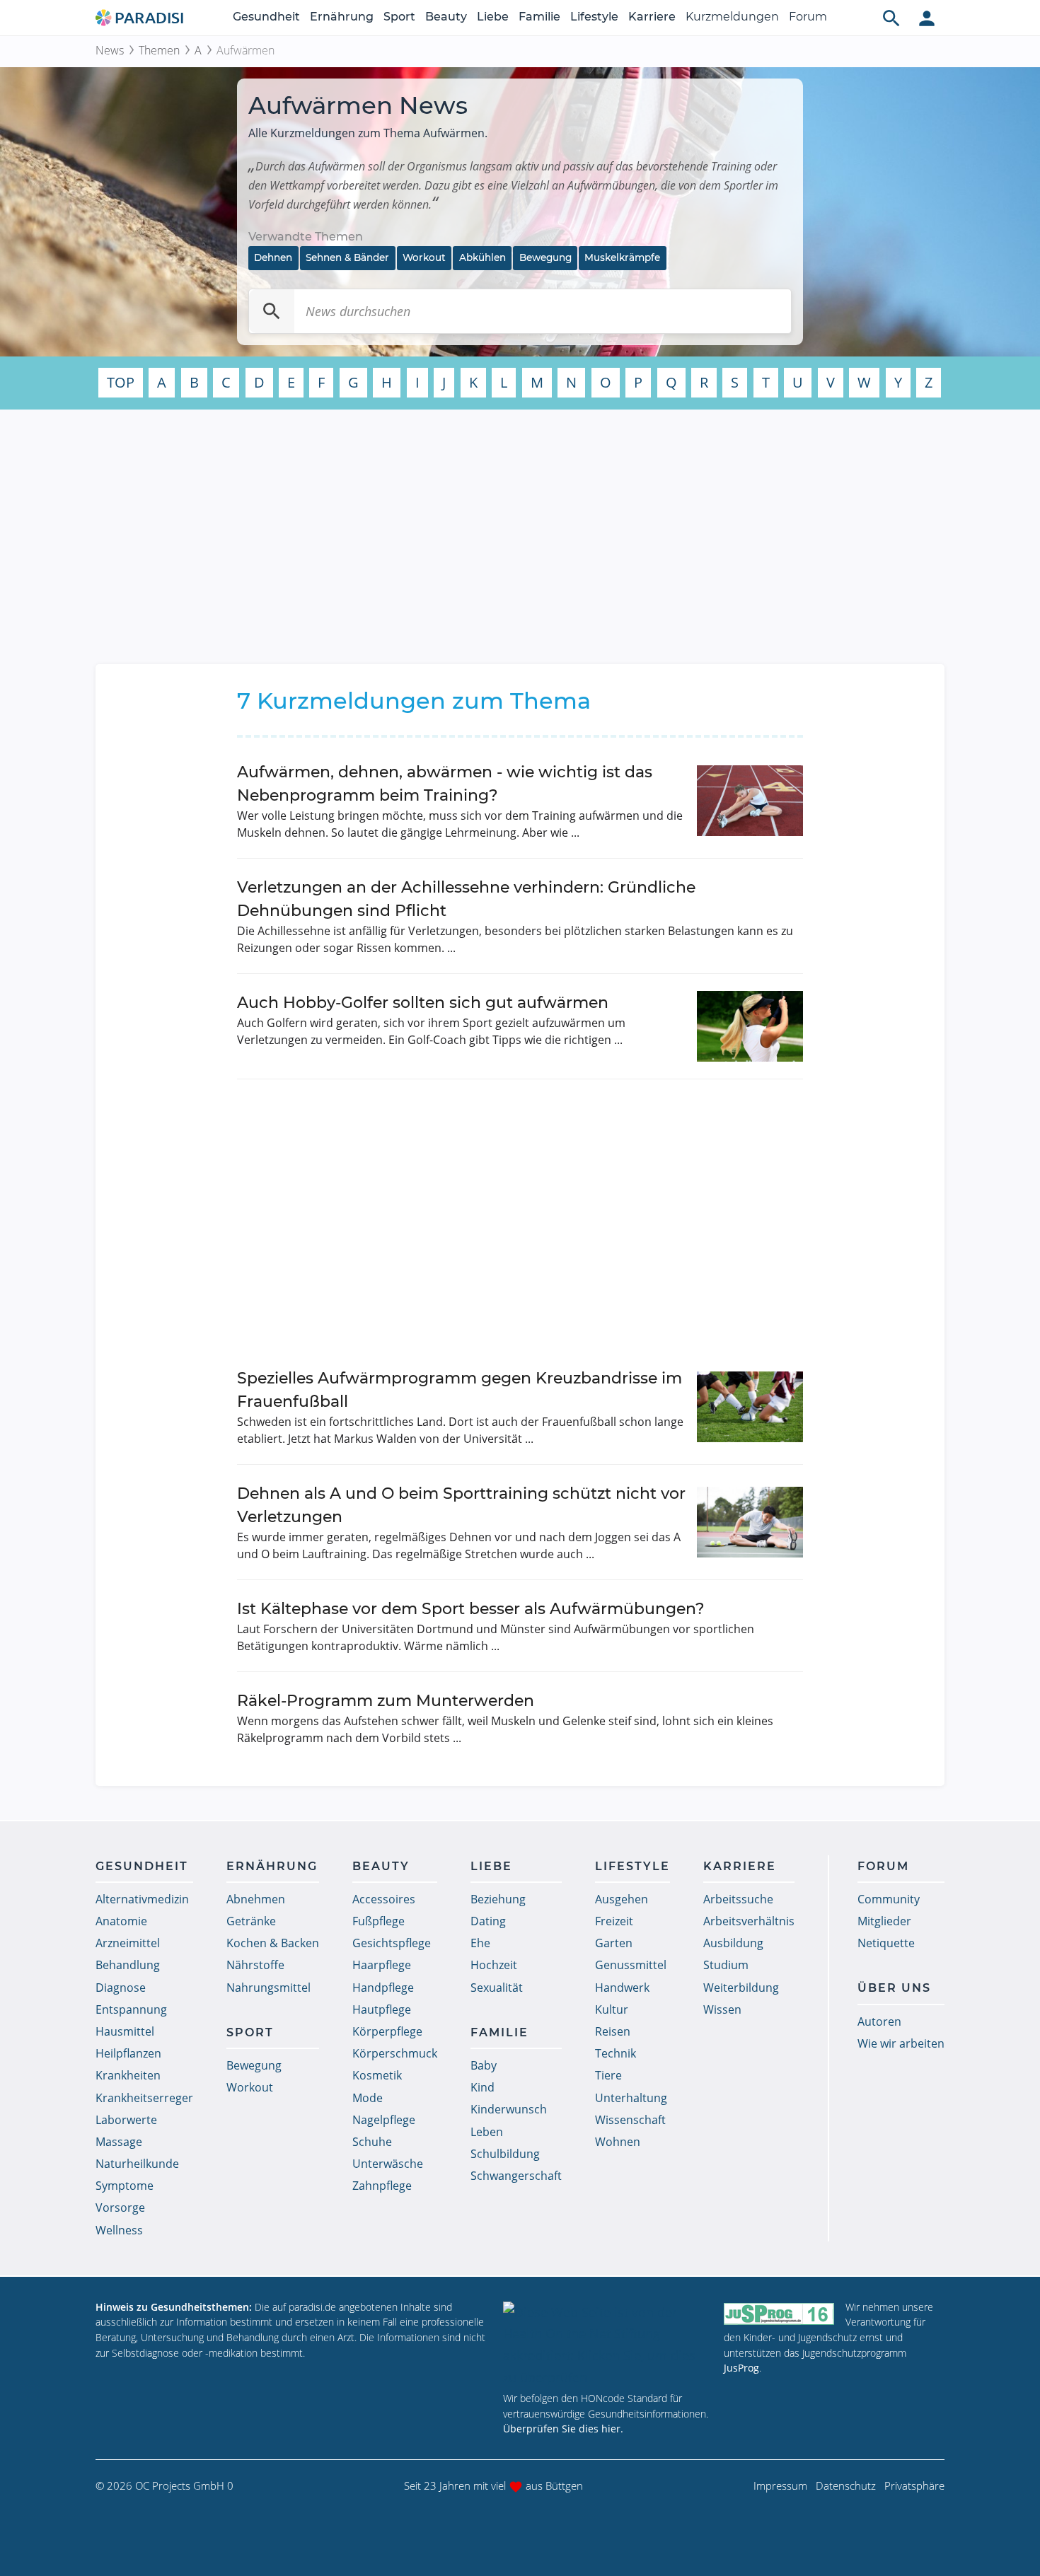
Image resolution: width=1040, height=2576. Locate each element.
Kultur (612, 2009)
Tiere (608, 2075)
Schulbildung (505, 2154)
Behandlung (128, 1965)
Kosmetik (377, 2075)
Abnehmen (256, 1899)
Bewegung (545, 257)
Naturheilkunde (137, 2164)
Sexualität (497, 1988)
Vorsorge (120, 2207)
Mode (368, 2098)
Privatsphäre (914, 2485)
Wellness (119, 2230)
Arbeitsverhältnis (749, 1921)
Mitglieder (884, 1921)
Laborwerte (126, 2120)
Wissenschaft (630, 2120)
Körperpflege (387, 2031)
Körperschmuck (395, 2053)
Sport (399, 17)
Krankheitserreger (144, 2098)
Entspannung (131, 2009)
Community (889, 1899)
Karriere (652, 17)
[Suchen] (272, 311)
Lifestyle (594, 17)
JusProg (741, 2368)
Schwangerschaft (516, 2176)
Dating (488, 1921)
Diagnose (121, 1988)
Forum (808, 17)
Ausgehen (622, 1899)
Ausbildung (733, 1943)
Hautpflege (382, 2009)
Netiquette (886, 1943)
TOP (121, 382)
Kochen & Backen (273, 1943)
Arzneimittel (128, 1943)
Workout (424, 257)
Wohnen (618, 2142)
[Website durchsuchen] (891, 18)
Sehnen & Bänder (347, 257)
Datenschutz (846, 2485)
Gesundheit (266, 17)
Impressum (780, 2485)
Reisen (613, 2031)
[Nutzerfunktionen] (927, 18)
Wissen (722, 2009)
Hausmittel (125, 2031)
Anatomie (121, 1921)
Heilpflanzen (128, 2053)
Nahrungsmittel (268, 1988)
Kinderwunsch (509, 2109)
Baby (484, 2065)
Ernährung (342, 17)
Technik (616, 2053)
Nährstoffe (255, 1965)
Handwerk (622, 1988)
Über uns (894, 1988)
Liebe (493, 17)
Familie (539, 17)
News (110, 50)
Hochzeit (494, 1965)
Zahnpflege (382, 2186)
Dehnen (273, 257)
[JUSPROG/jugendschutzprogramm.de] (779, 2313)
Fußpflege (379, 1921)
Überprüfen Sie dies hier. (563, 2429)
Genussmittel (631, 1965)
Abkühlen (483, 257)
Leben (487, 2132)
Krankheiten (128, 2075)
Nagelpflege (384, 2120)
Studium (726, 1965)
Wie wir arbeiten (901, 2043)
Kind (483, 2087)
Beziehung (498, 1899)
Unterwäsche (388, 2164)
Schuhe (372, 2142)
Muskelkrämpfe (622, 257)
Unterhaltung (631, 2098)
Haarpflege (382, 1965)
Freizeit (614, 1921)
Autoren (879, 2021)
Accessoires (384, 1899)
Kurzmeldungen (732, 17)
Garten (614, 1943)
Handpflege (383, 1988)
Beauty (446, 17)
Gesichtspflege (392, 1943)
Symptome (125, 2186)
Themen (159, 50)
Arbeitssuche (738, 1899)
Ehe (480, 1943)
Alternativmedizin (142, 1899)
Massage (119, 2142)
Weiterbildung (741, 1988)
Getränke (251, 1921)
